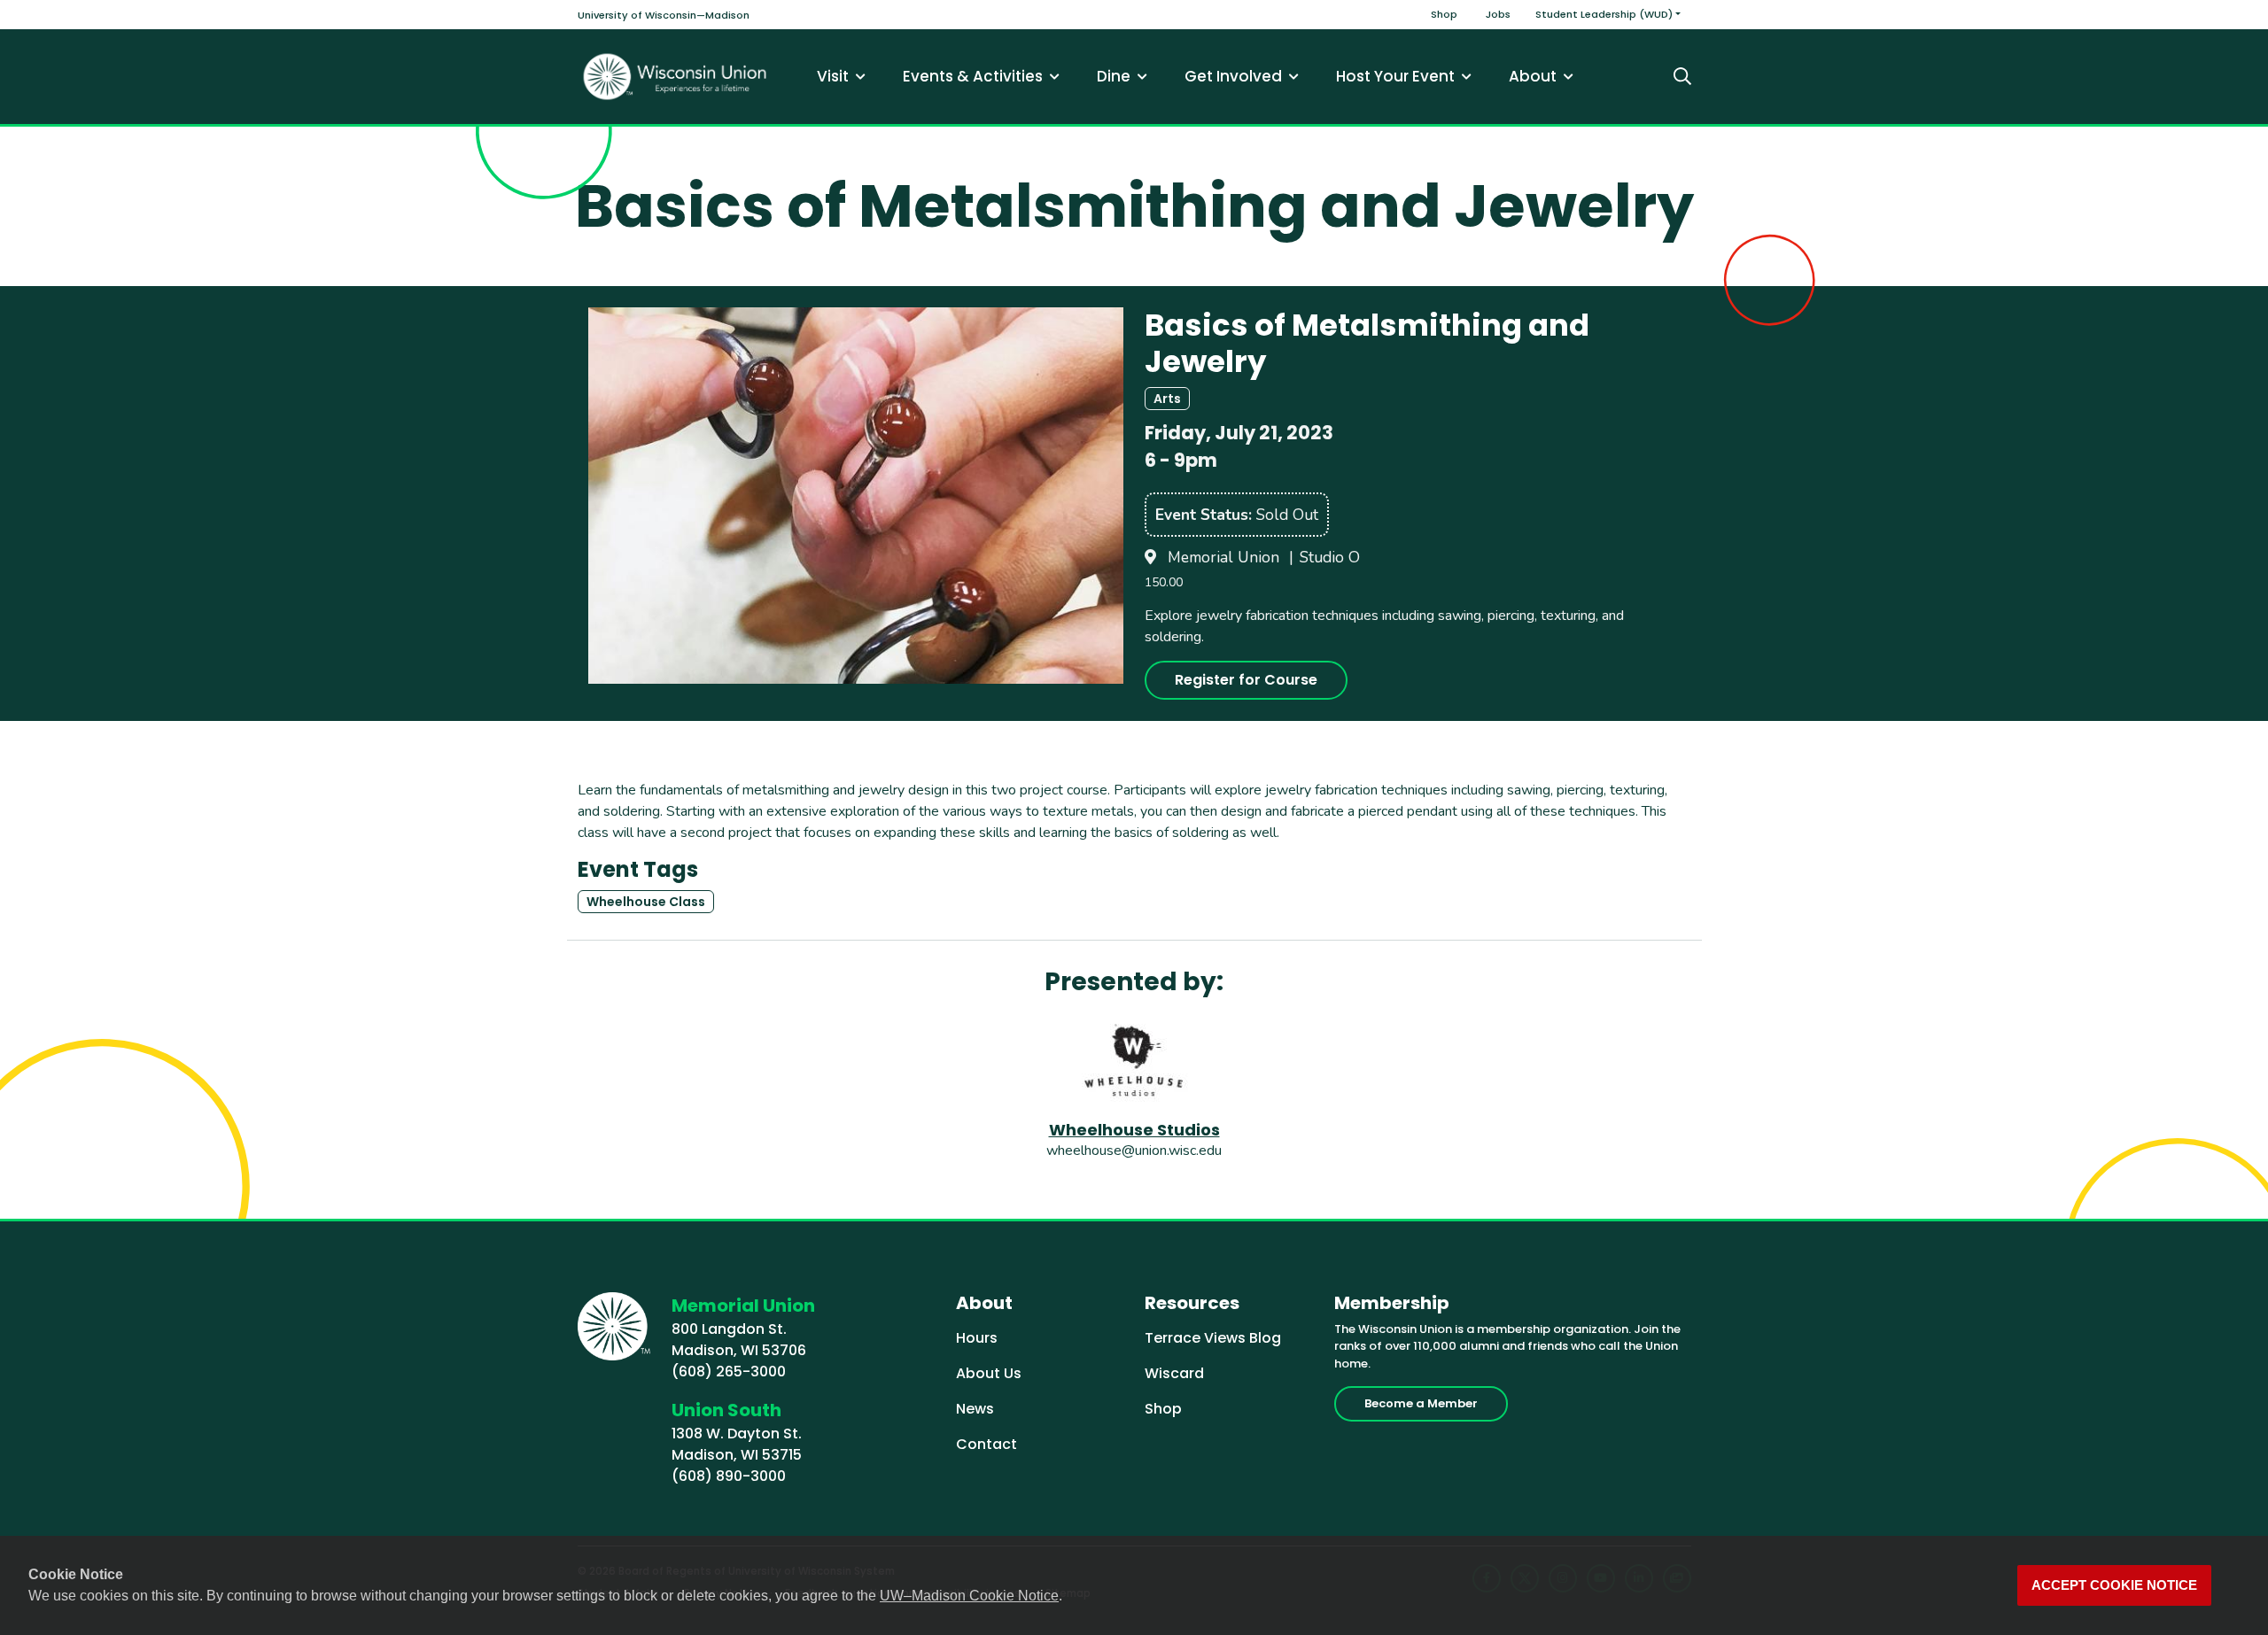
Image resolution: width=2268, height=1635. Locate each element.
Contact (986, 1444)
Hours (977, 1338)
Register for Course (1246, 680)
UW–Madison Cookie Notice (969, 1596)
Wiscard (1174, 1373)
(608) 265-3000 (729, 1372)
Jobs (1498, 14)
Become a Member (1421, 1403)
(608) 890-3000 (729, 1476)
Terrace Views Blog (1213, 1338)
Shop (1444, 14)
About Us (989, 1373)
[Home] (675, 77)
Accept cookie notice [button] (2114, 1585)
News (975, 1409)
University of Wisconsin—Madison (664, 15)
